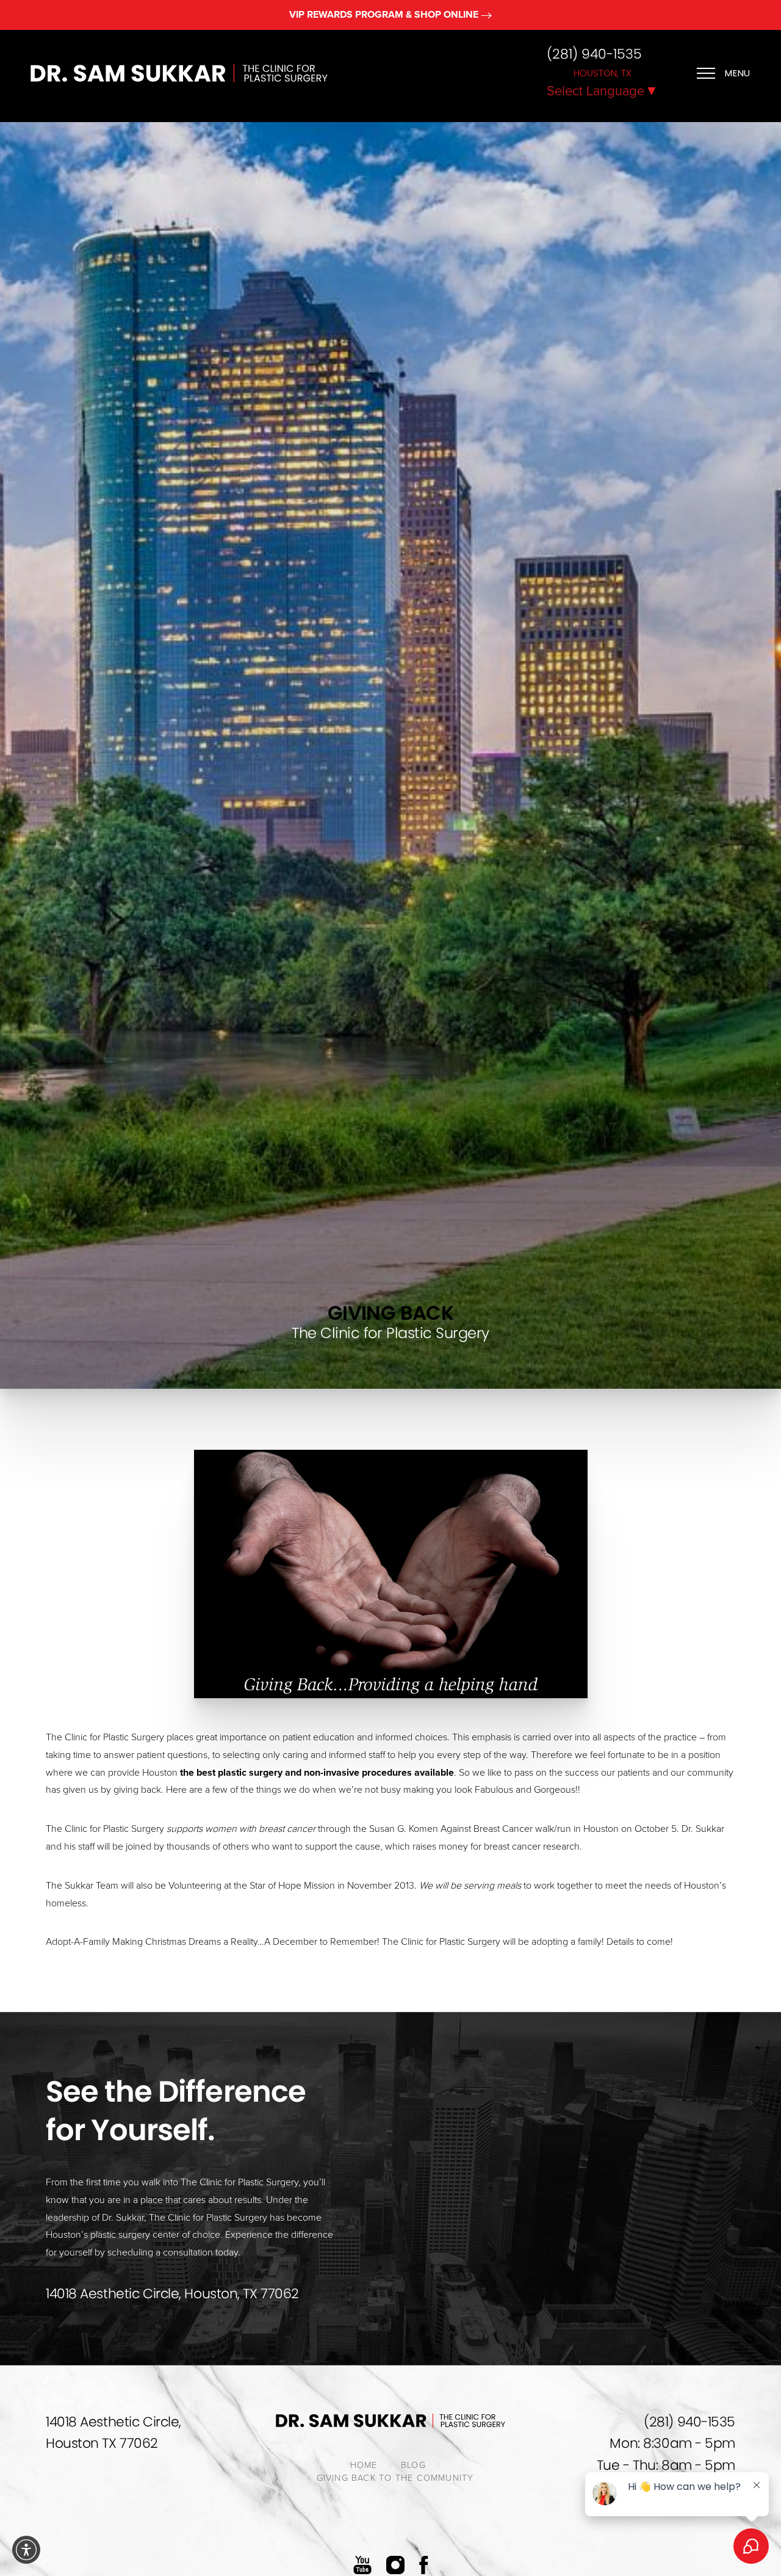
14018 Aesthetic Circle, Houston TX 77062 (113, 2433)
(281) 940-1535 (594, 54)
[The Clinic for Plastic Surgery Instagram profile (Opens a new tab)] (395, 2565)
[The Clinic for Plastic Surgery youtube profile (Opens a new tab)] (362, 2565)
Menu (738, 73)
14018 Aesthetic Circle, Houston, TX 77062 (172, 2294)
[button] (26, 2550)
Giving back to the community (395, 2478)
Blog (413, 2465)
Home (364, 2465)
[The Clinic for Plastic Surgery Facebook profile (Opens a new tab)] (424, 2565)
